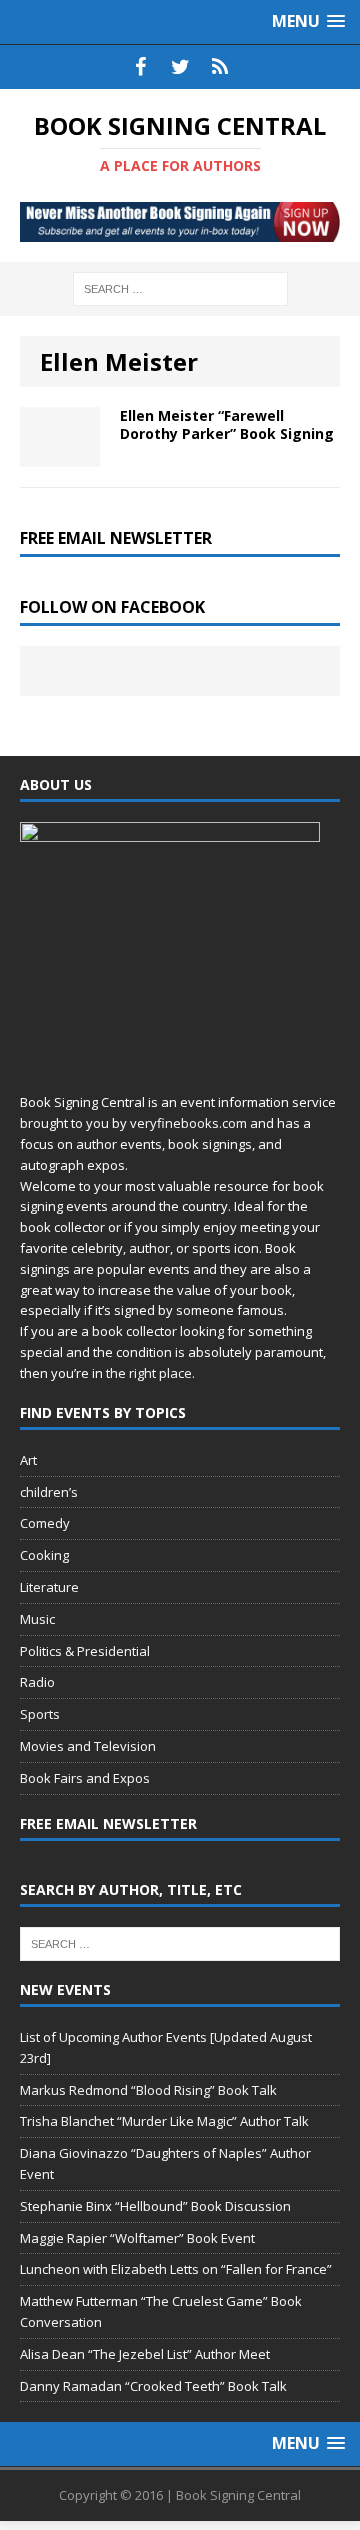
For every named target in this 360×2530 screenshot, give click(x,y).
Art (28, 1460)
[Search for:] (180, 287)
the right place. (150, 1373)
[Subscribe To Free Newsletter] (220, 67)
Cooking (44, 1555)
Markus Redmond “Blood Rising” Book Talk (148, 2090)
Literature (49, 1587)
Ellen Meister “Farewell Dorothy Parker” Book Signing (227, 424)
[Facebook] (140, 67)
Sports (40, 1714)
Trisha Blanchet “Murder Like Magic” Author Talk (164, 2121)
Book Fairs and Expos (85, 1778)
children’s (49, 1492)
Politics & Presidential (85, 1651)
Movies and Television (88, 1746)
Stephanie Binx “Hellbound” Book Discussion (155, 2206)
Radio (37, 1682)
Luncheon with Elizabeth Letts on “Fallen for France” (176, 2269)
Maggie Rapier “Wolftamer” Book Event (137, 2238)
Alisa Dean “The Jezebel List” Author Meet (145, 2354)
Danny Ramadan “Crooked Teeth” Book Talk (153, 2386)
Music (37, 1619)
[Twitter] (180, 67)
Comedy (45, 1523)
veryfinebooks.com (188, 1123)
